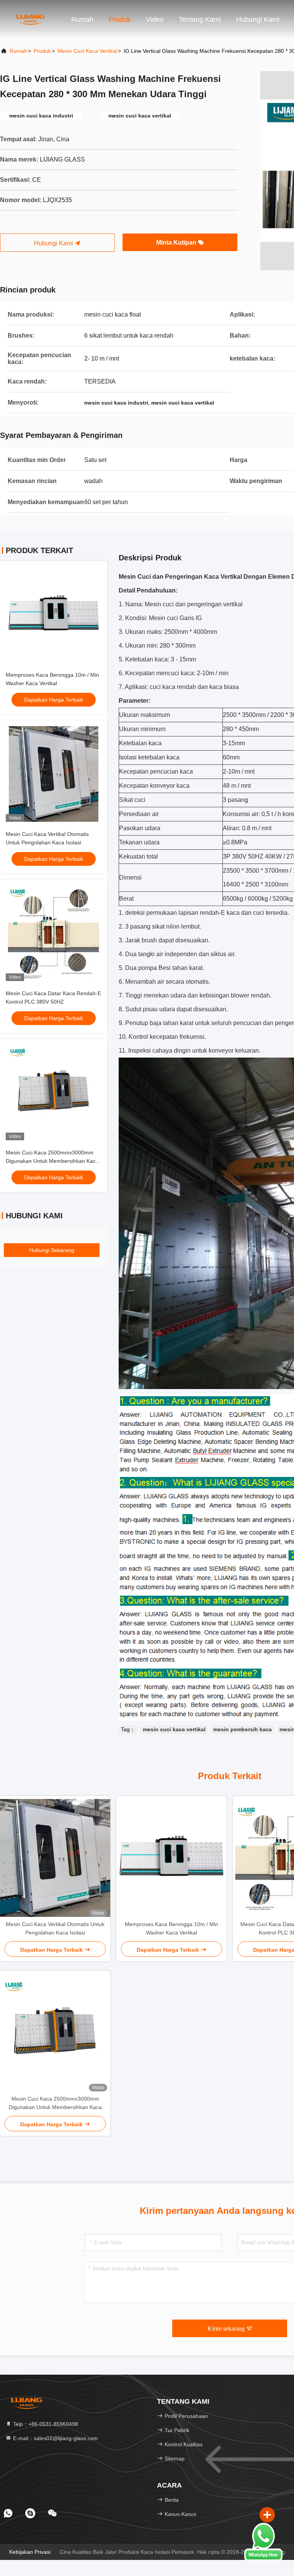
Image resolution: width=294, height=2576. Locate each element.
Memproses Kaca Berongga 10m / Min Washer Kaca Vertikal (171, 1928)
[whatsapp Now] (263, 2559)
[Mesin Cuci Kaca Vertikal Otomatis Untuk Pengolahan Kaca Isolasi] (55, 1858)
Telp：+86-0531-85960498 (45, 2424)
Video (155, 20)
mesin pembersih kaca (243, 1729)
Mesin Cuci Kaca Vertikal (87, 51)
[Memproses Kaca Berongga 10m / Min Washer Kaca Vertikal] (171, 1858)
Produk (120, 20)
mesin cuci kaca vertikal (174, 1729)
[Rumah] (31, 19)
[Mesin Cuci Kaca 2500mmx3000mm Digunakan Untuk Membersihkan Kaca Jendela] (55, 2032)
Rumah (82, 20)
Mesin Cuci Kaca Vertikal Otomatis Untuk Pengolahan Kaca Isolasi (55, 1928)
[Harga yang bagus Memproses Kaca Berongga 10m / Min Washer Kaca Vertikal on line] (54, 615)
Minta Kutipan (177, 242)
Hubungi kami (258, 20)
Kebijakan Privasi (30, 2552)
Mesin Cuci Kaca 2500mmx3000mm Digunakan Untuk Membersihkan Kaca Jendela (52, 1161)
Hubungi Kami (54, 243)
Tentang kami (200, 20)
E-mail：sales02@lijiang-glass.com (55, 2438)
